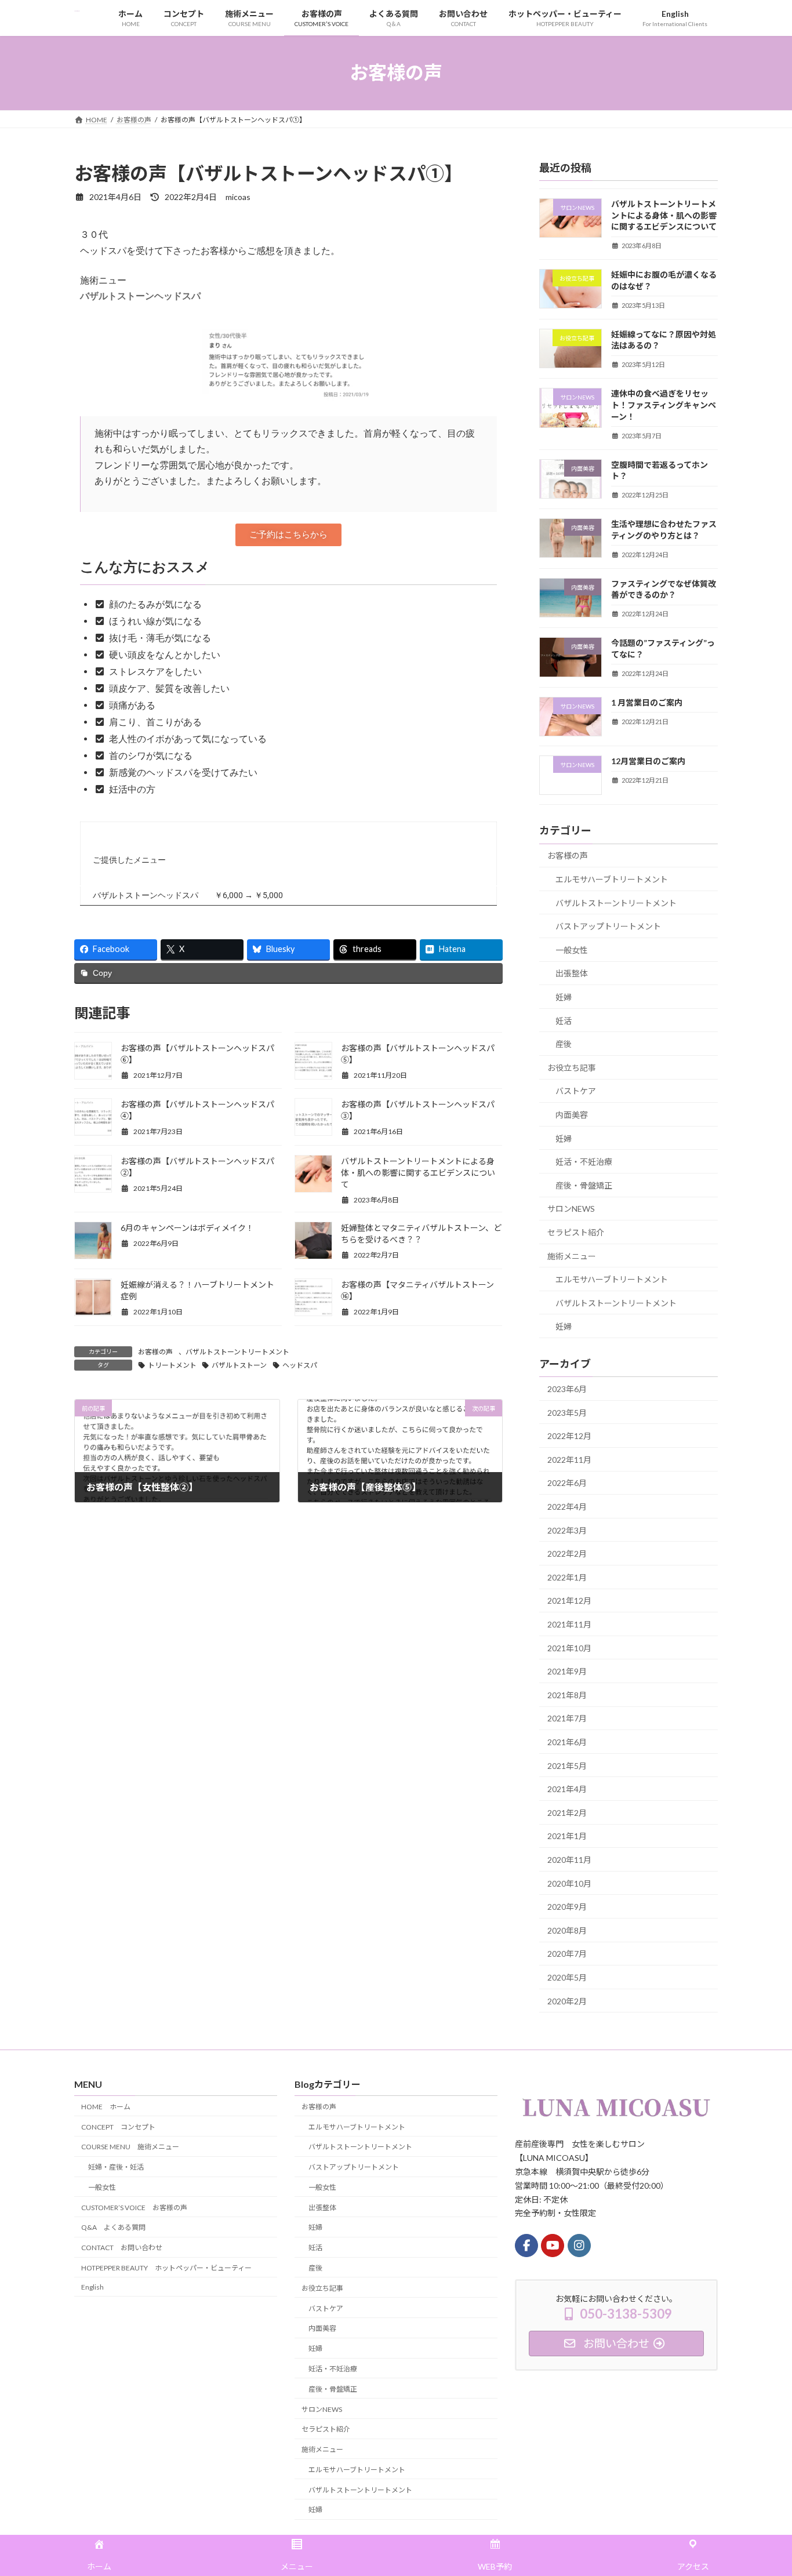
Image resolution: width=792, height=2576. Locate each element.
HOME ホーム (106, 2107)
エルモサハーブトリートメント (612, 879)
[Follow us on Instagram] (579, 2246)
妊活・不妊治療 (584, 1162)
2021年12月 (569, 1601)
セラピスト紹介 (576, 1232)
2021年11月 (569, 1624)
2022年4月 (567, 1507)
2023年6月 (567, 1389)
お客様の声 (155, 1352)
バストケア (576, 1091)
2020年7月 (567, 1954)
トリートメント (172, 1365)
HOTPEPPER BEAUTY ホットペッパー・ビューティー (166, 2268)
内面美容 (572, 1115)
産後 (564, 1044)
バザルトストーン (239, 1365)
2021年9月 (567, 1671)
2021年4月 (567, 1789)
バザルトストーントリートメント (237, 1352)
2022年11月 (569, 1459)
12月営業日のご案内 (648, 761)
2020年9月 (567, 1907)
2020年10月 (569, 1883)
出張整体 (572, 973)
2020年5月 (567, 1977)
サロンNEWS (571, 1209)
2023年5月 (567, 1412)
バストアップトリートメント (608, 926)
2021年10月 (569, 1647)
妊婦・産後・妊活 (116, 2167)
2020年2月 (567, 2001)
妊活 (564, 1020)
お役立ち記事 (572, 1067)
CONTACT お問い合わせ (122, 2248)
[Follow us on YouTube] (553, 2246)
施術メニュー (572, 1256)
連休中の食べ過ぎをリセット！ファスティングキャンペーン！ (664, 405)
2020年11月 (569, 1860)
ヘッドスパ (300, 1365)
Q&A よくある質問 (113, 2227)
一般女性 (572, 949)
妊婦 (564, 997)
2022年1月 (567, 1577)
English (92, 2287)
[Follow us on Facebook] (526, 2246)
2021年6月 (567, 1742)
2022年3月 (567, 1530)
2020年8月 (567, 1930)
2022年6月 (567, 1483)
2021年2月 (567, 1812)
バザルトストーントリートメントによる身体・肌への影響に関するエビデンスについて (418, 1173)
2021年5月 (567, 1765)
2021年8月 (567, 1694)
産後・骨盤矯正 (584, 1185)
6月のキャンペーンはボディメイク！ (187, 1228)
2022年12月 (569, 1436)
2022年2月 (567, 1554)
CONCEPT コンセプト (118, 2126)
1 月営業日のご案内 (647, 702)
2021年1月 (567, 1836)
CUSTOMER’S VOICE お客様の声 (134, 2208)
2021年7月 (567, 1718)
